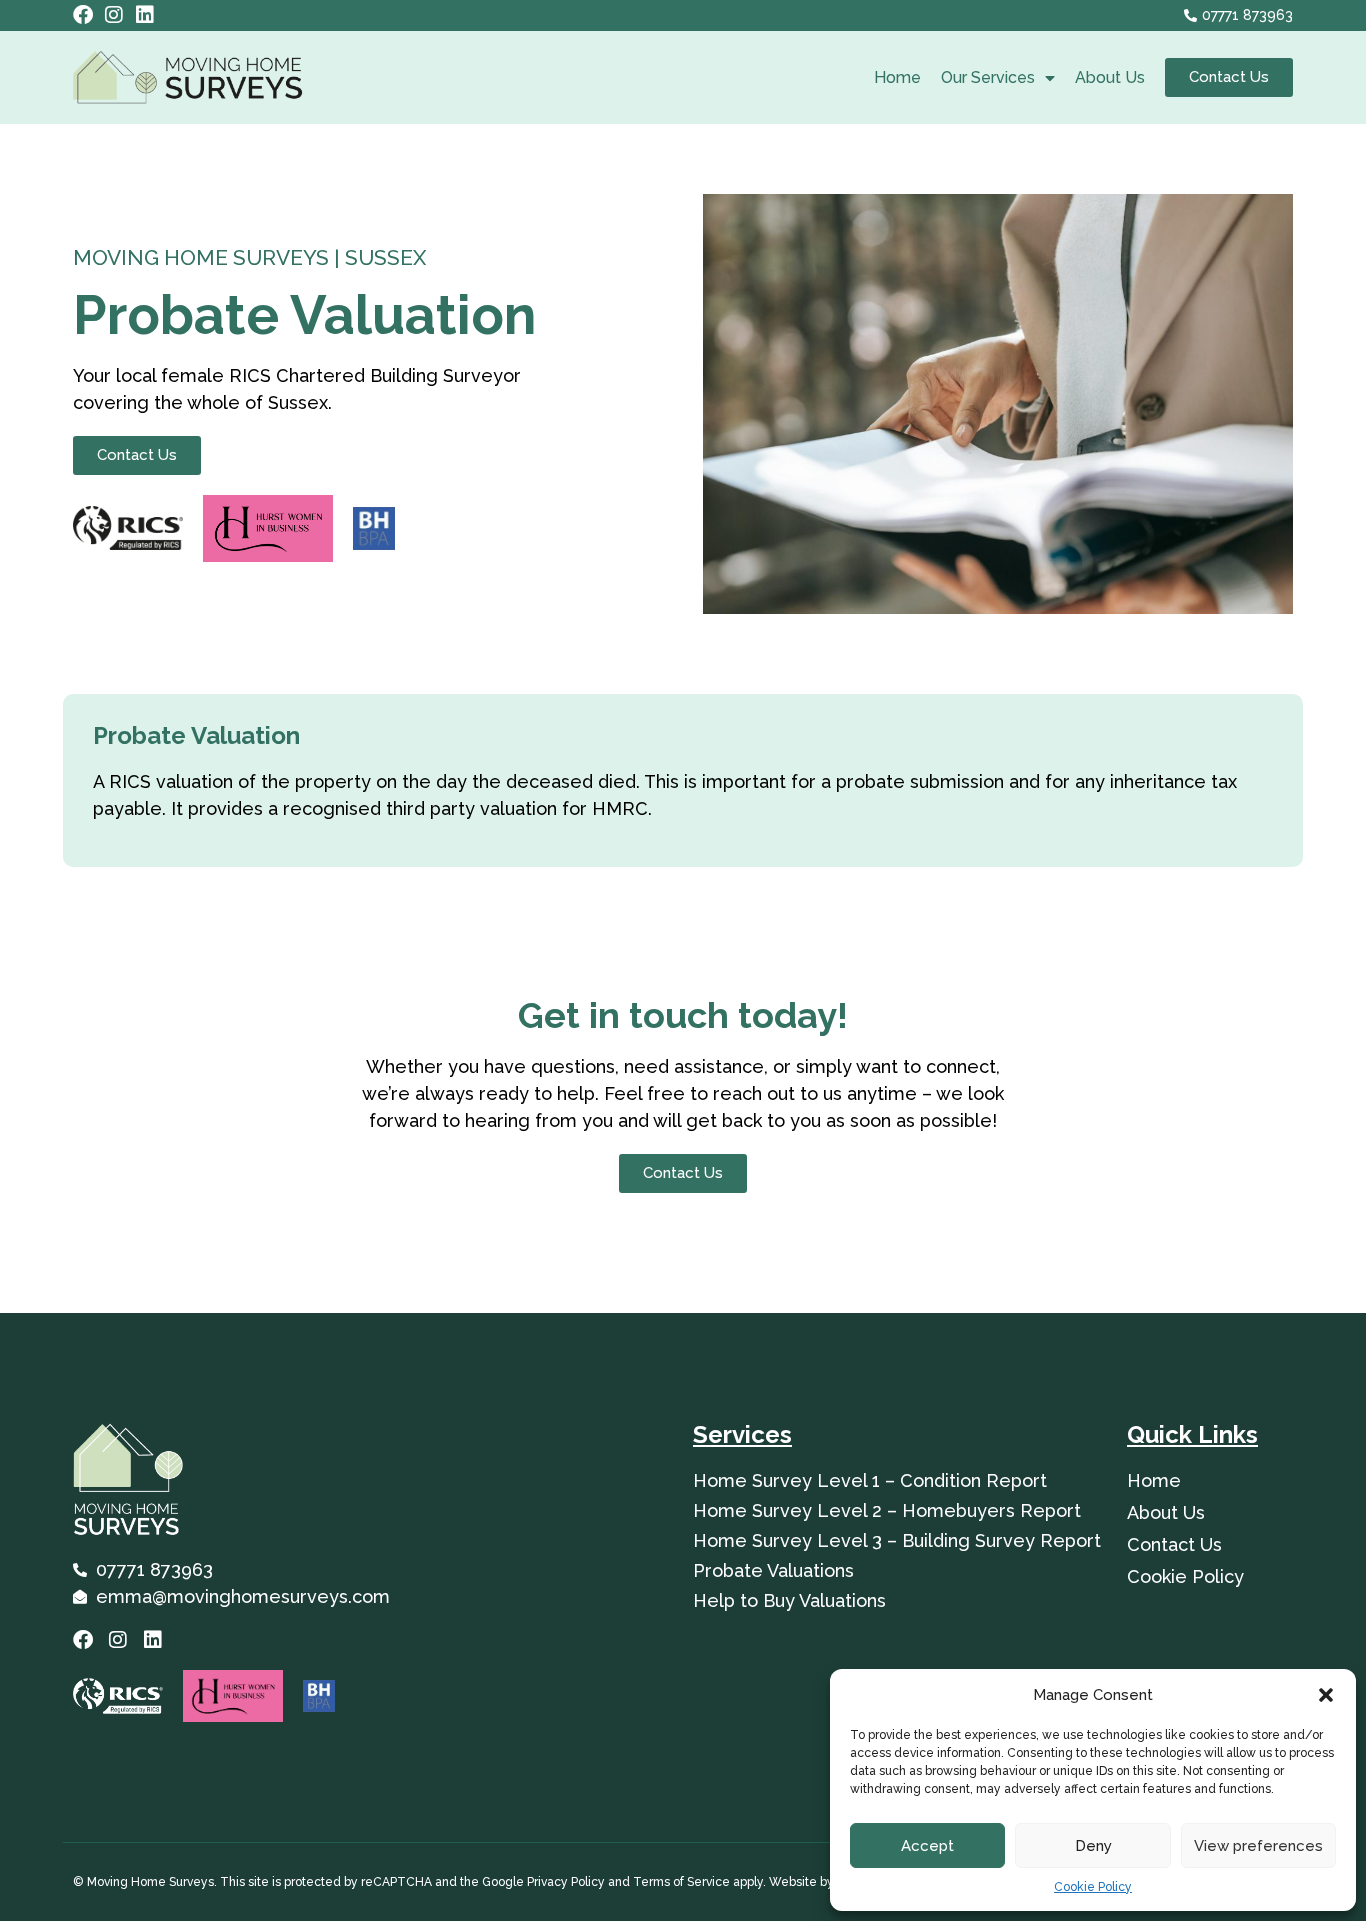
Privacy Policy (564, 1882)
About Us (1110, 77)
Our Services (988, 77)
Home (897, 77)
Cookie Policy (1093, 1887)
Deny (1093, 1846)
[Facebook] (83, 15)
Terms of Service (680, 1882)
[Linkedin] (145, 15)
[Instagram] (114, 15)
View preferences (1258, 1846)
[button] (1326, 1695)
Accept (927, 1846)
